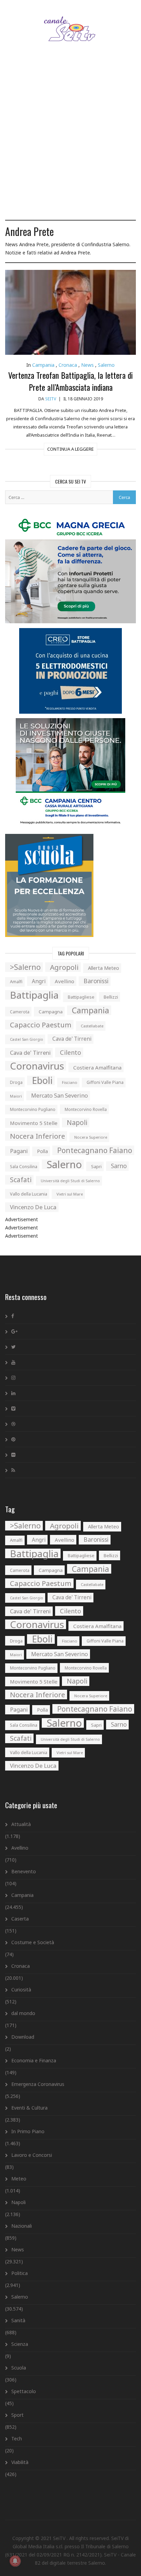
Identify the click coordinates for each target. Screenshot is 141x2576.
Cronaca (68, 365)
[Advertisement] (70, 140)
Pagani (19, 1151)
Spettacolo (24, 2391)
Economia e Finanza (34, 2060)
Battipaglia (34, 995)
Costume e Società (33, 1942)
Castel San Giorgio (27, 1039)
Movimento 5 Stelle (34, 1123)
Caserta (20, 1919)
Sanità (18, 2320)
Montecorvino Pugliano (33, 1109)
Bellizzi (111, 997)
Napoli (77, 1122)
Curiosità (21, 1990)
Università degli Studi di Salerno (70, 1181)
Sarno (119, 1166)
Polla (42, 1151)
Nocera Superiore (91, 1137)
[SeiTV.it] (71, 22)
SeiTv (51, 399)
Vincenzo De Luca (33, 1207)
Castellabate (92, 1026)
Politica (20, 2273)
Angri (39, 981)
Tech (17, 2439)
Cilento (70, 1052)
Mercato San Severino (60, 1096)
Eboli (42, 1080)
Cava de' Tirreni (72, 1039)
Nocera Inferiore (37, 1136)
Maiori (16, 1096)
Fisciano (70, 1082)
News (87, 365)
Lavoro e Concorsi (32, 2155)
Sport (17, 2415)
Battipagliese (81, 997)
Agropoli (64, 967)
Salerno (106, 365)
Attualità (21, 1824)
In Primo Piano (28, 2131)
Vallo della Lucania (29, 1194)
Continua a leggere (70, 449)
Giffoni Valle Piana (105, 1082)
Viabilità (20, 2462)
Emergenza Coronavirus (38, 2084)
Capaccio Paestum (41, 1025)
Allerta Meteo (104, 968)
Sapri (96, 1166)
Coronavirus (37, 1066)
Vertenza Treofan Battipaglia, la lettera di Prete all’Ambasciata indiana (70, 381)
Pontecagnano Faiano (95, 1150)
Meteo (19, 2179)
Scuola (19, 2368)
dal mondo (23, 2013)
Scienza (20, 2344)
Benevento (24, 1871)
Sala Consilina (24, 1167)
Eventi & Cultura (29, 2108)
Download (23, 2037)
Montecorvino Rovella (86, 1109)
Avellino (65, 981)
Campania (43, 365)
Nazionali (22, 2226)
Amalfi (16, 982)
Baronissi (96, 981)
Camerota (20, 1012)
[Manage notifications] (15, 2561)
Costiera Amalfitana (97, 1067)
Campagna (51, 1012)
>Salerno (25, 967)
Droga (16, 1082)
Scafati (21, 1180)
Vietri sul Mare (70, 1194)
